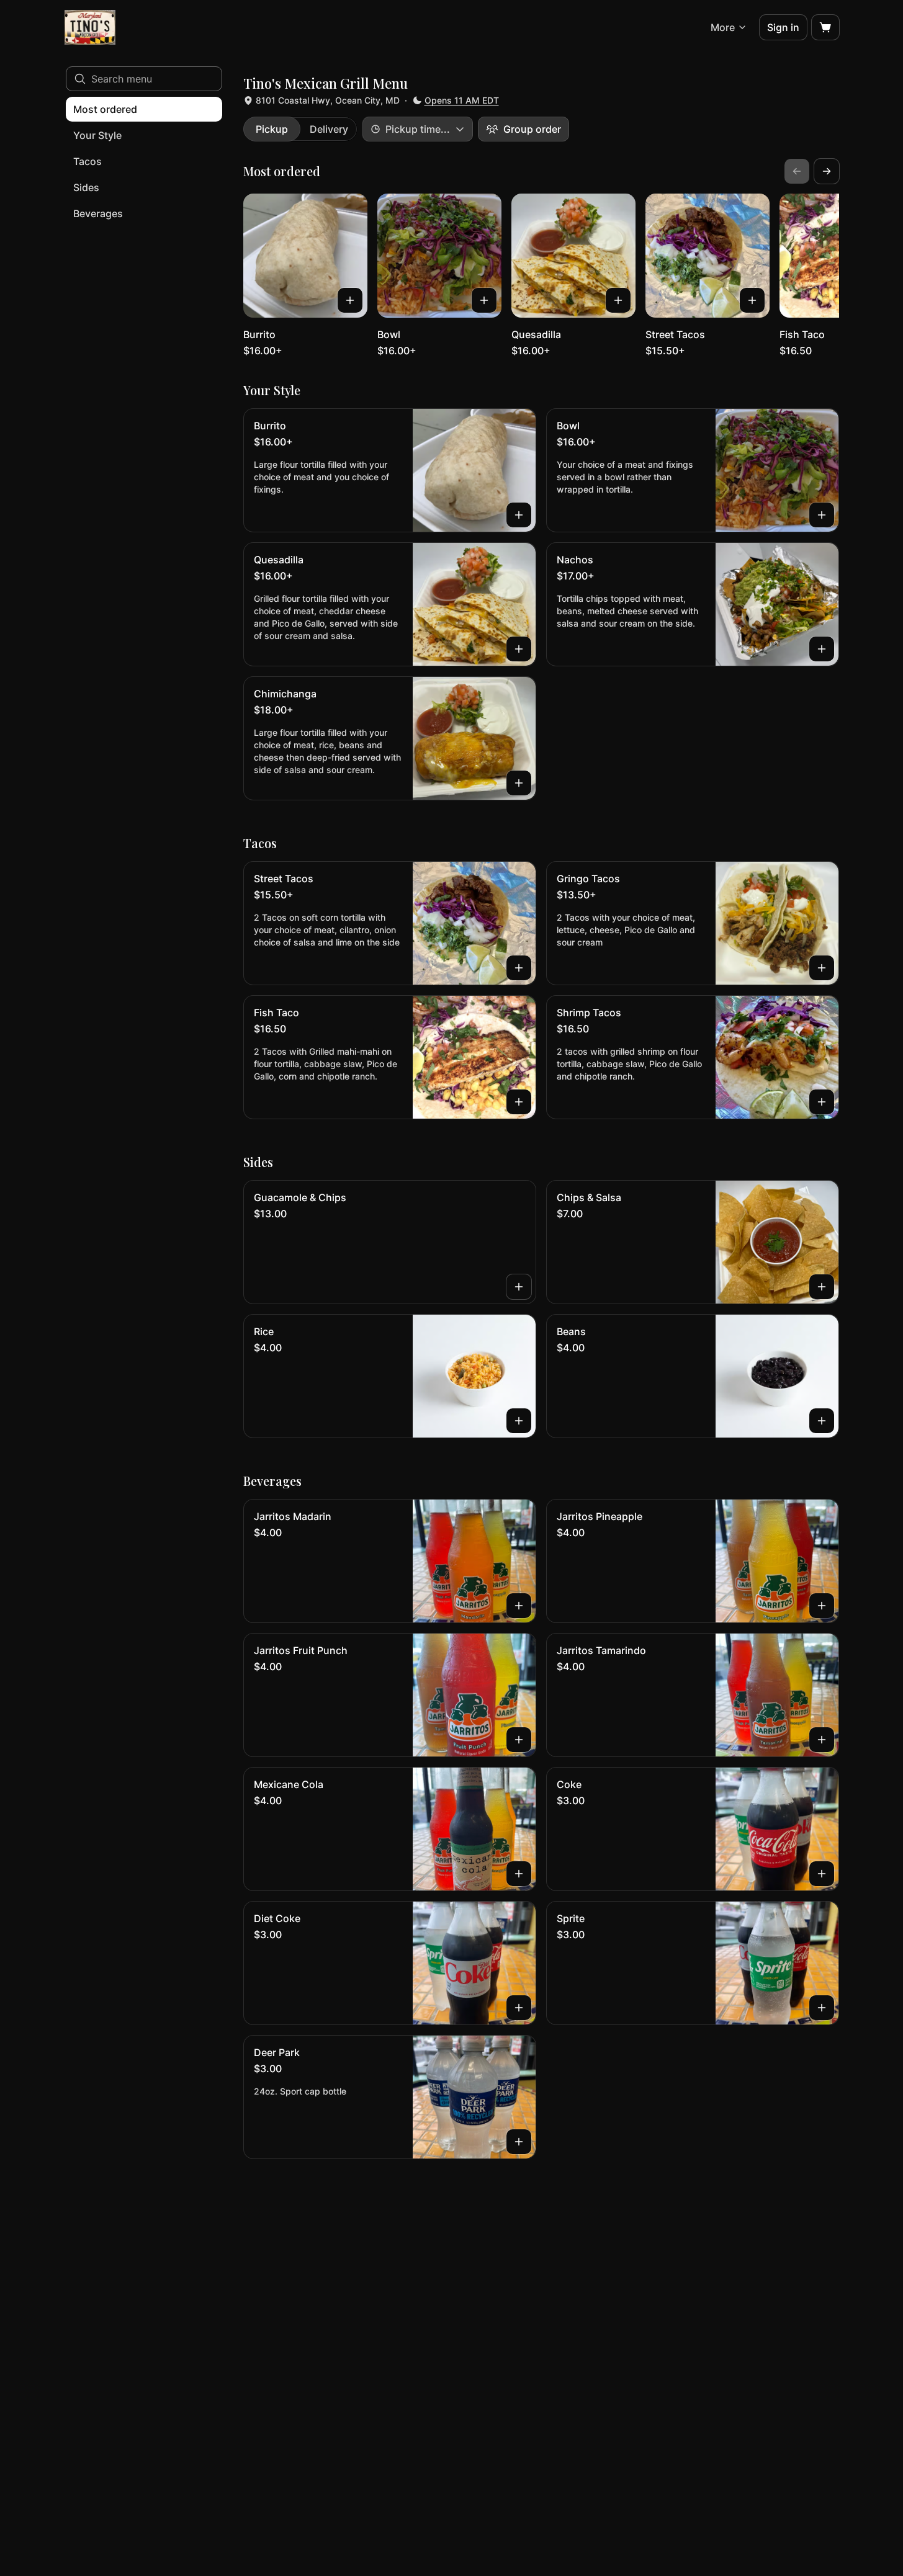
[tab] (272, 129)
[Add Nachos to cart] (822, 649)
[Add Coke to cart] (822, 1874)
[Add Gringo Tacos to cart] (822, 968)
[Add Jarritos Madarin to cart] (519, 1606)
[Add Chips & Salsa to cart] (822, 1287)
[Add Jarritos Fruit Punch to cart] (519, 1740)
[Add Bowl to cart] (484, 300)
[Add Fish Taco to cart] (519, 1102)
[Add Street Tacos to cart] (752, 300)
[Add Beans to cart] (822, 1421)
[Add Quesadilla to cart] (618, 300)
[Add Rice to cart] (519, 1421)
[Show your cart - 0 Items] (825, 27)
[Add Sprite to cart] (822, 2008)
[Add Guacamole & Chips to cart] (519, 1287)
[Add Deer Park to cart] (519, 2142)
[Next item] (827, 171)
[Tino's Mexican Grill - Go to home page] (90, 27)
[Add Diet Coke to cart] (519, 2008)
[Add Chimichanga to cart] (519, 783)
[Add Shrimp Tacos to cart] (822, 1102)
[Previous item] (797, 171)
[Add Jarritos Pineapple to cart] (822, 1606)
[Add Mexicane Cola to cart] (519, 1874)
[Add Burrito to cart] (350, 300)
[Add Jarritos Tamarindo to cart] (822, 1740)
